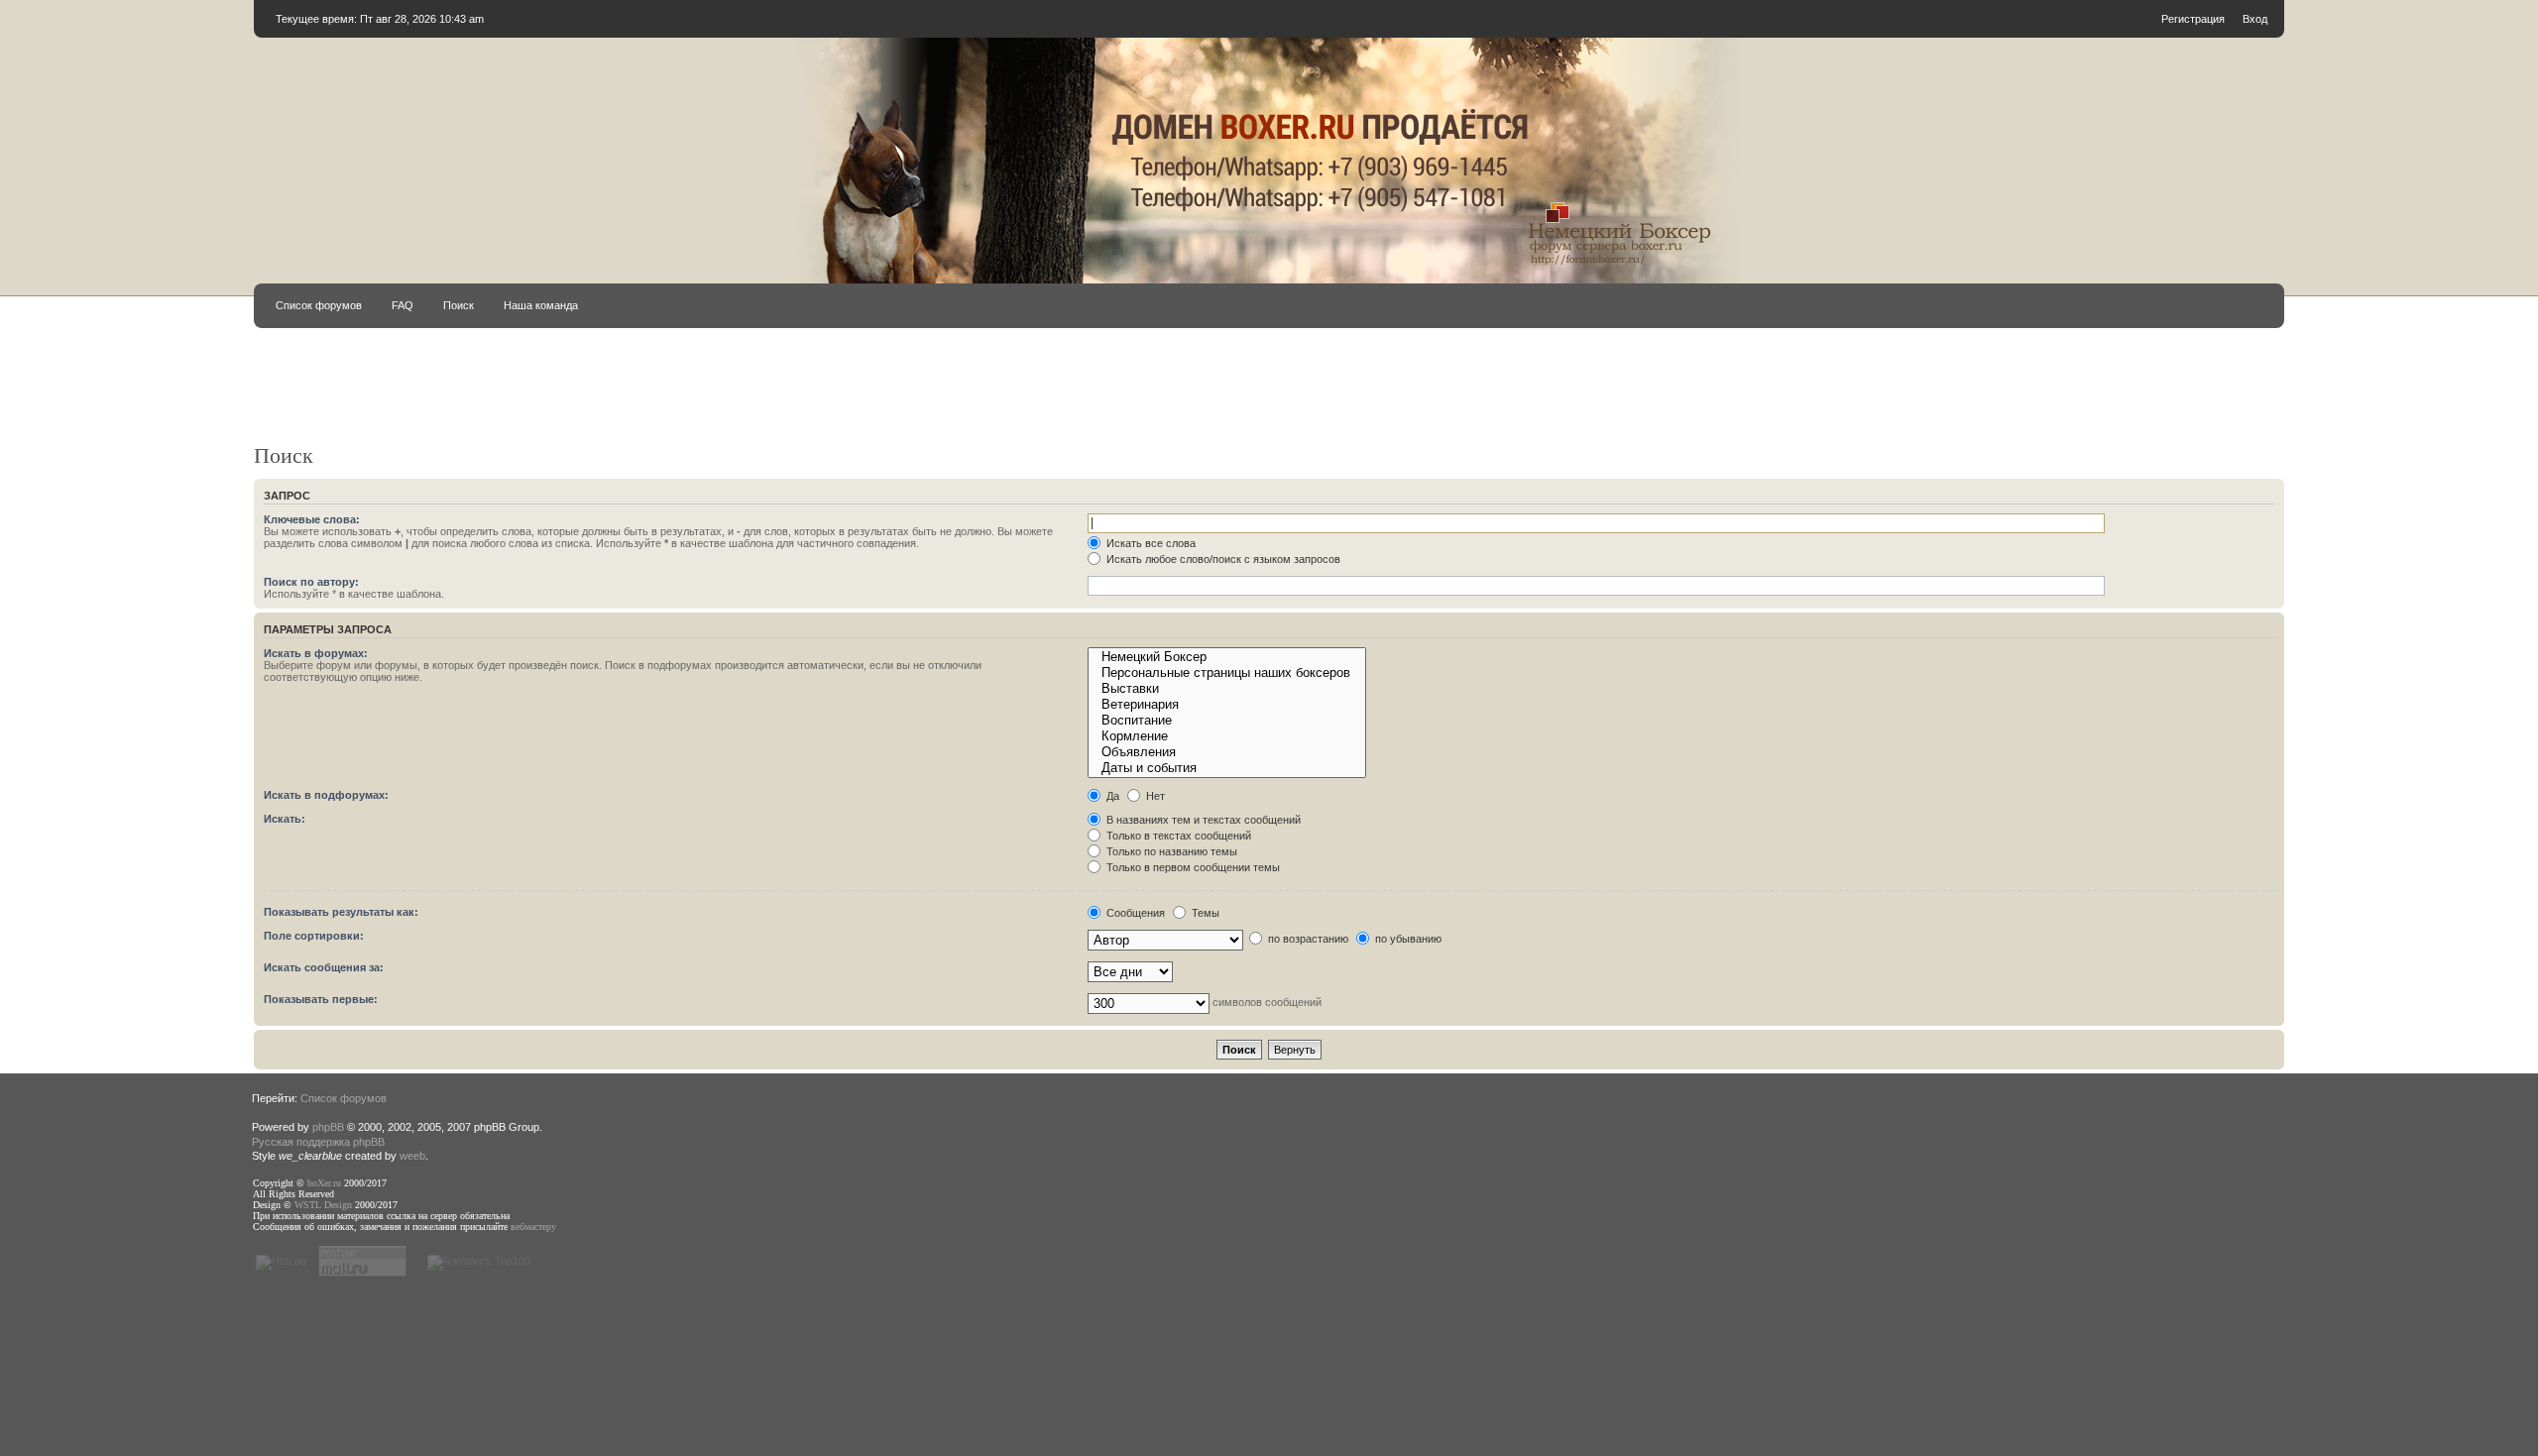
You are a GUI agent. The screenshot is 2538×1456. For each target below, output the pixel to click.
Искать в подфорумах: (326, 795)
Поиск (459, 305)
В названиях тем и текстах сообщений (1202, 820)
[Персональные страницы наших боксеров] (1226, 673)
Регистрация (2193, 19)
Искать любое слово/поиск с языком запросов (1222, 559)
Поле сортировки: (314, 936)
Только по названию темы (1170, 851)
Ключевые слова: (312, 519)
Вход (2255, 19)
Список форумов (319, 305)
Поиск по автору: (311, 582)
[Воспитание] (1226, 721)
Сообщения (1134, 913)
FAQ (403, 305)
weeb (412, 1156)
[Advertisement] (1023, 394)
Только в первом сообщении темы (1192, 867)
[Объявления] (1226, 752)
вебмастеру (533, 1227)
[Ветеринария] (1226, 705)
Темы (1204, 913)
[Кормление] (1226, 736)
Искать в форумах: (316, 653)
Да (1111, 796)
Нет (1154, 796)
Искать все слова (1150, 543)
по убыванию (1407, 939)
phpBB (328, 1127)
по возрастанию (1307, 939)
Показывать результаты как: (341, 912)
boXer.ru (324, 1183)
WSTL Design (323, 1205)
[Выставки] (1226, 689)
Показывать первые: (321, 999)
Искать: (285, 819)
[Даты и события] (1226, 768)
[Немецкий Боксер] (1226, 657)
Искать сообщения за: (324, 967)
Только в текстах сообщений (1177, 836)
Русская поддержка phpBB (318, 1142)
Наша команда (541, 305)
